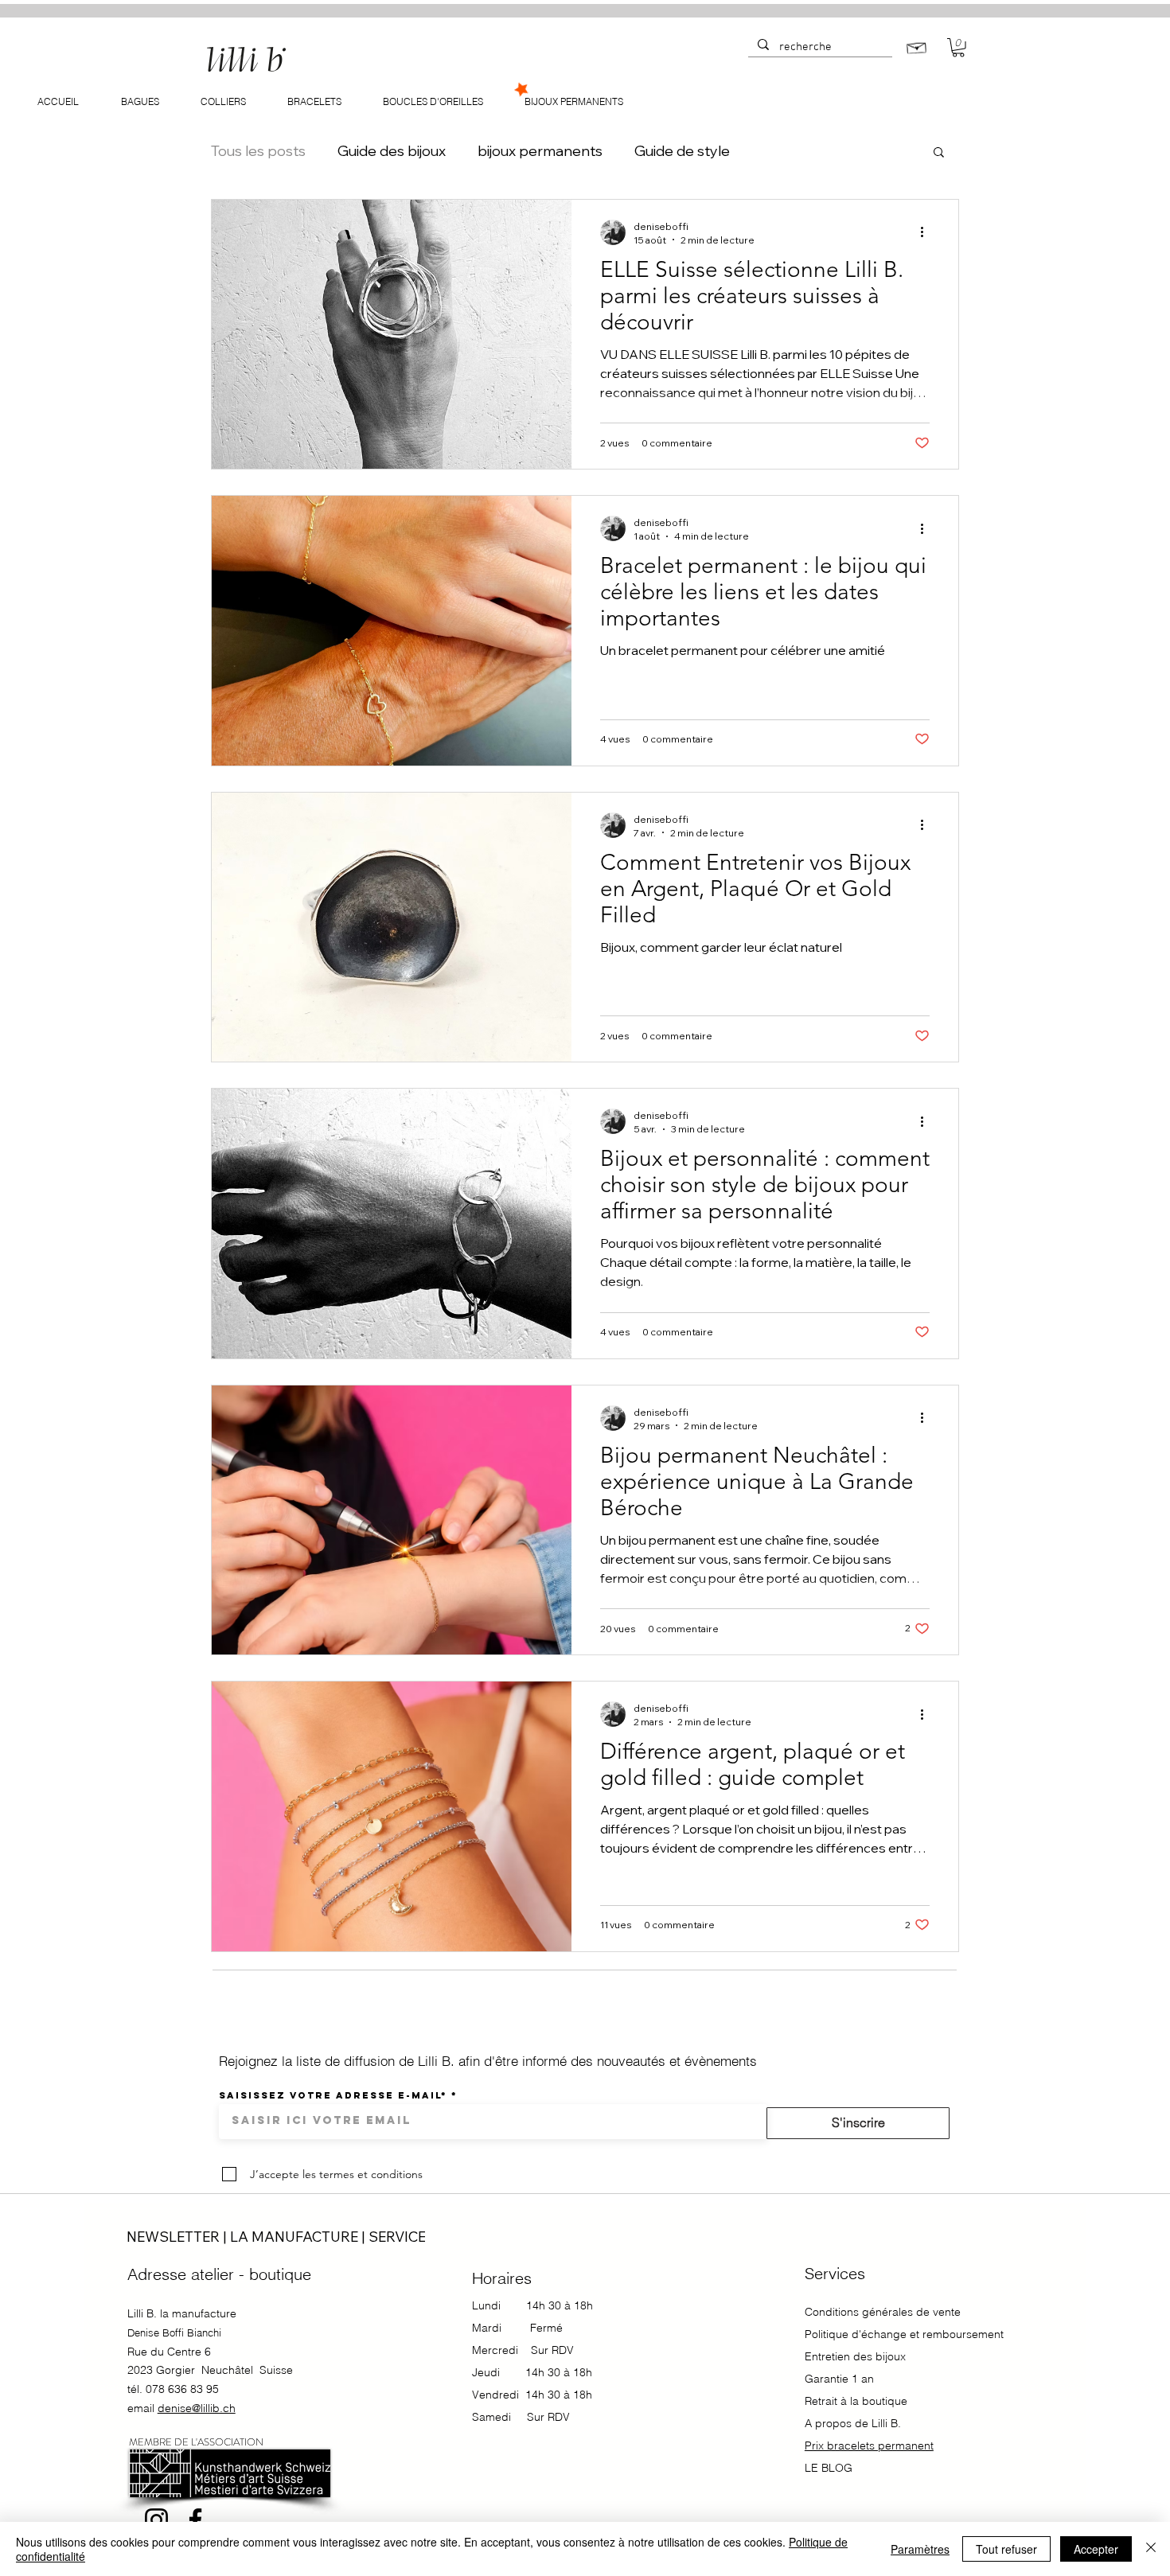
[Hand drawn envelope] (917, 47)
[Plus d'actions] (927, 232)
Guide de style (682, 151)
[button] (958, 48)
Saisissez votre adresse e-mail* (333, 2095)
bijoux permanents (540, 151)
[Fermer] (1151, 2549)
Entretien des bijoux (855, 2356)
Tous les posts (258, 151)
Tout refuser (1006, 2549)
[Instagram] (156, 2520)
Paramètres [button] (920, 2549)
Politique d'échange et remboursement (904, 2334)
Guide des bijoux (392, 151)
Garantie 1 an (841, 2379)
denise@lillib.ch (197, 2408)
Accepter (1096, 2549)
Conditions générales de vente (883, 2312)
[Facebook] (195, 2520)
